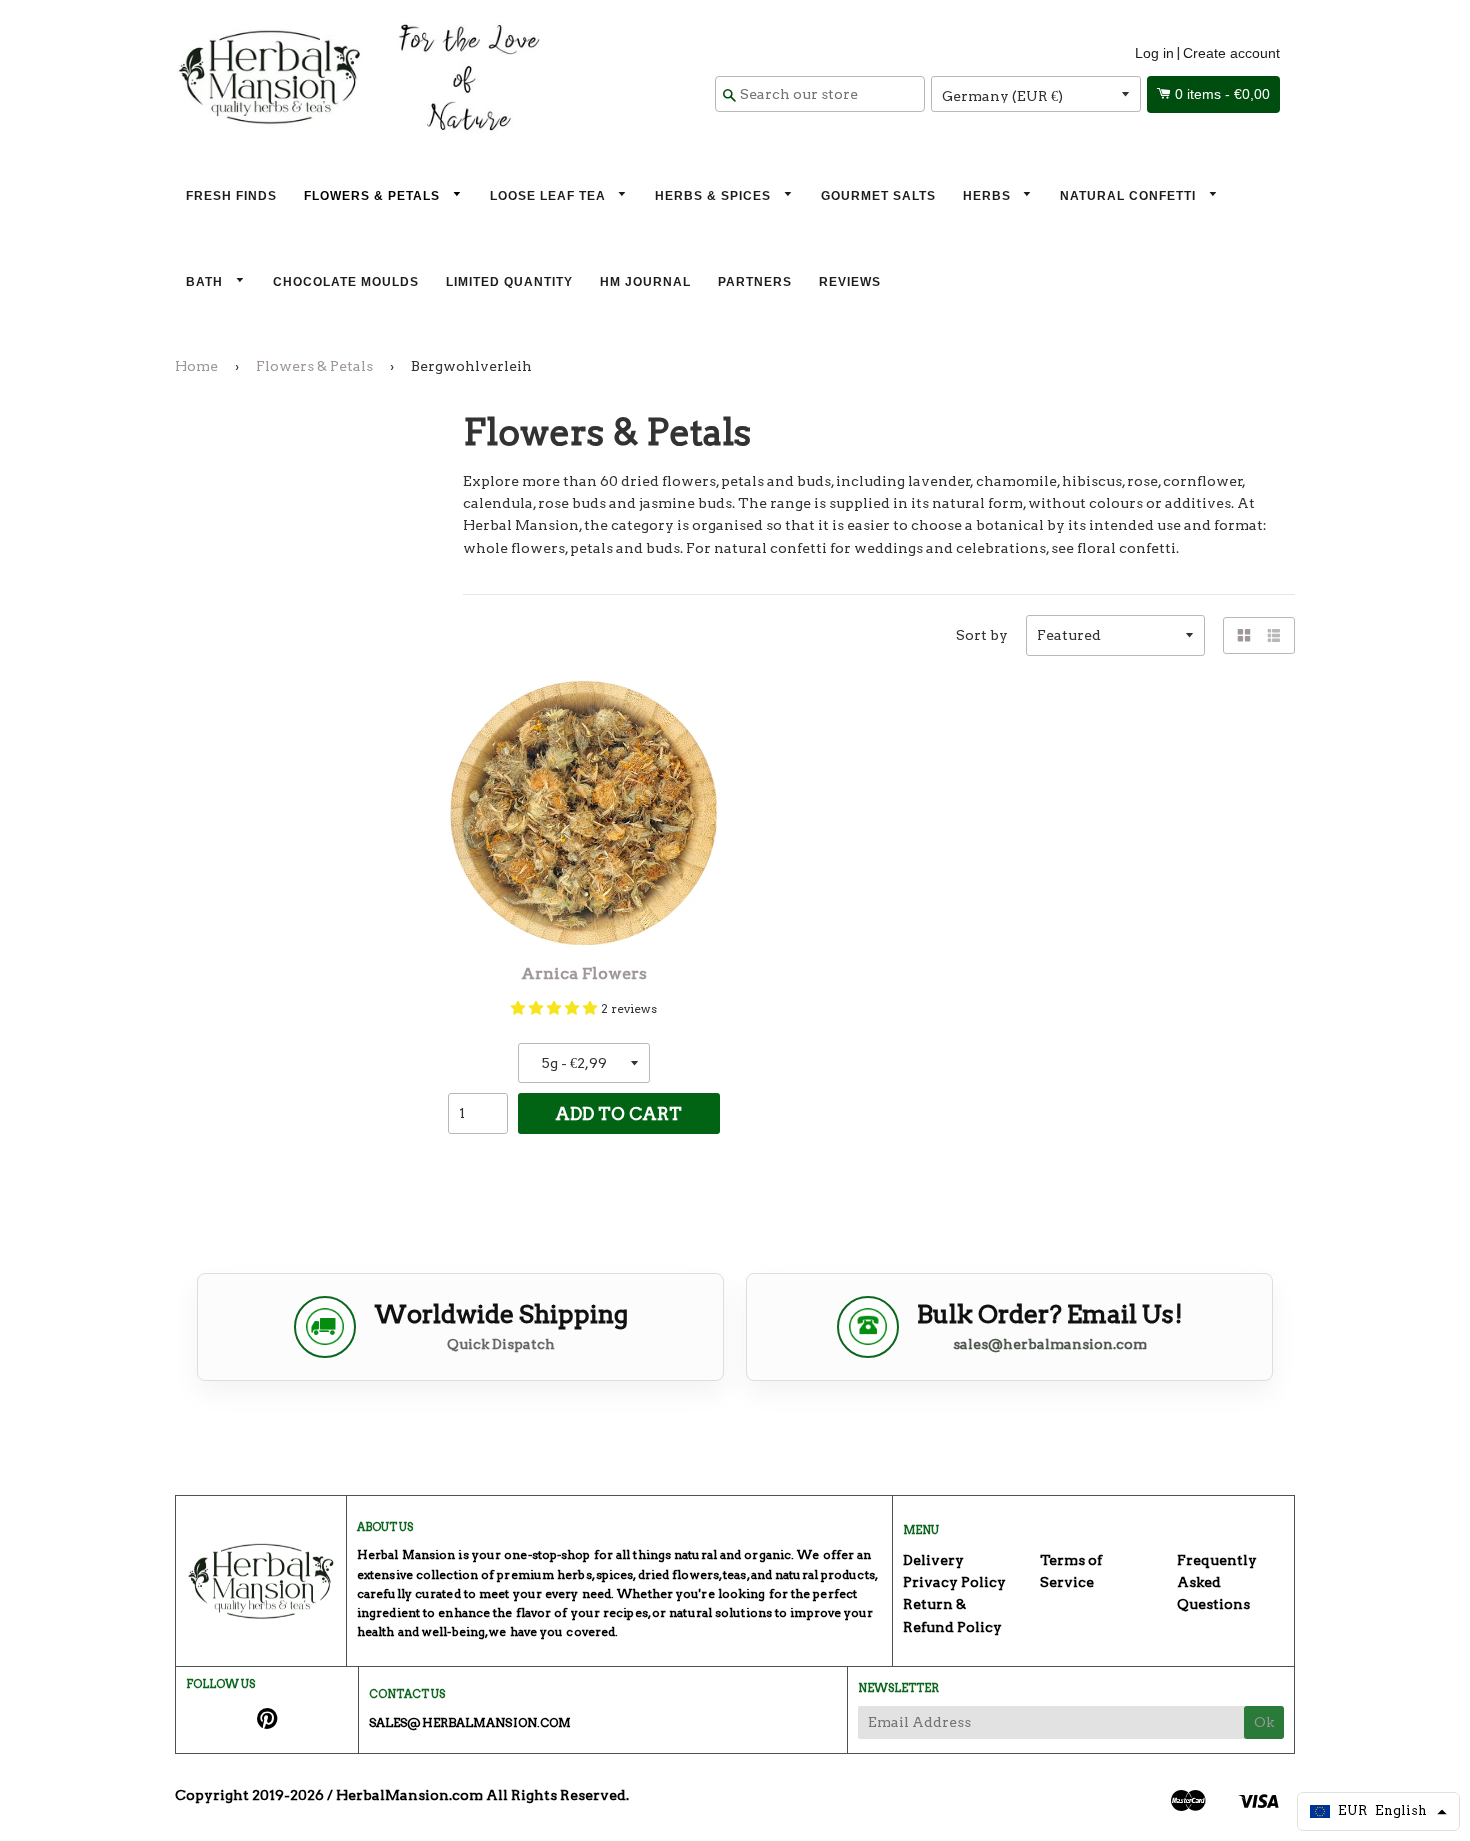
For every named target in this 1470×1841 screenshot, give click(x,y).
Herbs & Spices (715, 196)
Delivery (933, 1560)
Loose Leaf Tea (550, 196)
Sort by (982, 635)
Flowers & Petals (374, 196)
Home (196, 366)
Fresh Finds (231, 196)
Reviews (850, 282)
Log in (1154, 53)
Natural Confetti (1130, 196)
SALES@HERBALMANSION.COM (470, 1722)
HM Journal (645, 282)
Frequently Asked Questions (1217, 1582)
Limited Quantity (509, 282)
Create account (1231, 53)
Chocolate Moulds (346, 282)
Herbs (989, 196)
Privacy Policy (954, 1582)
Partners (755, 282)
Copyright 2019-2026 (249, 1795)
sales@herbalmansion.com (1050, 1344)
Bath (206, 282)
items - (1222, 94)
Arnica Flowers (584, 973)
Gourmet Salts (878, 196)
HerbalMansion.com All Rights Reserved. (482, 1795)
